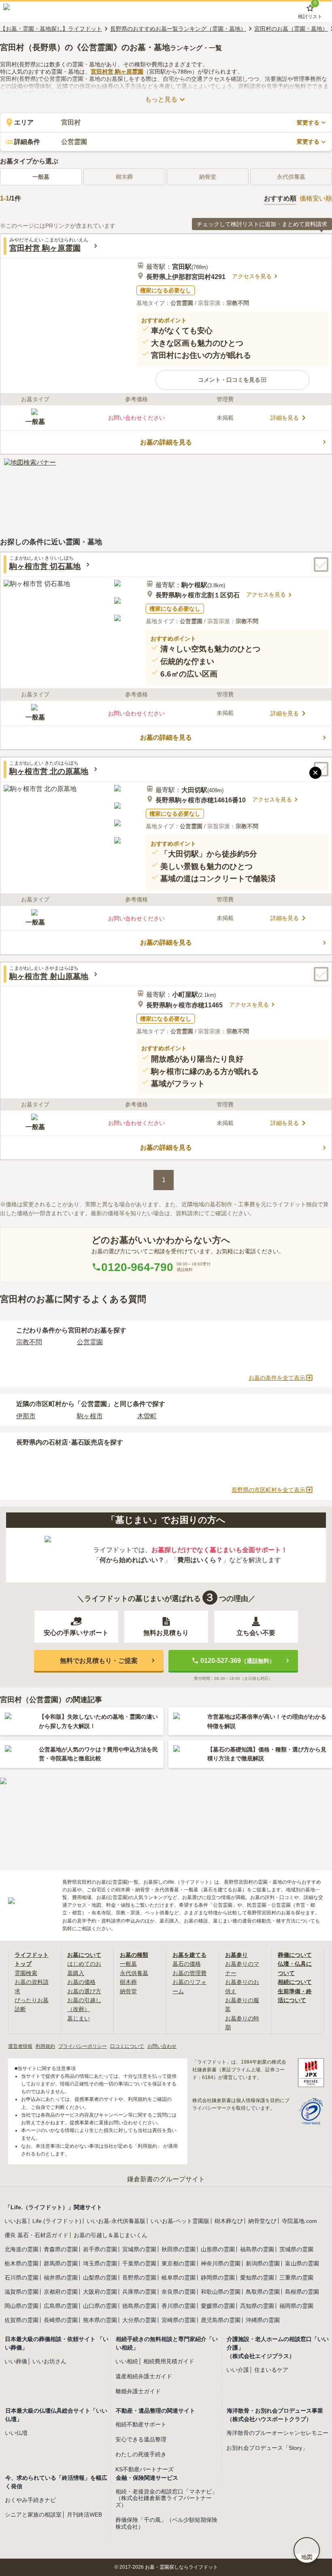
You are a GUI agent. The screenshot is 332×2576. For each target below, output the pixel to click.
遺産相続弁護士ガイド (144, 2376)
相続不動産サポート (141, 2424)
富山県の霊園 (302, 2263)
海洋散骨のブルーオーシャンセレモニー (277, 2433)
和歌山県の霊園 (221, 2292)
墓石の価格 (187, 1964)
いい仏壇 (16, 2433)
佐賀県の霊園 (21, 2320)
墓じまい (79, 2018)
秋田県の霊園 (179, 2249)
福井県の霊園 (61, 2278)
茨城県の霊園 (296, 2249)
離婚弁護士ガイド (138, 2391)
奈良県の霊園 (179, 2292)
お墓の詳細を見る (166, 442)
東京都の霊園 (179, 2263)
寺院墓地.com (299, 2221)
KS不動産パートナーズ (145, 2469)
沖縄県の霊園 (263, 2320)
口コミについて (127, 2046)
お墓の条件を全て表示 (277, 1378)
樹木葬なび (229, 2221)
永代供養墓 (134, 1973)
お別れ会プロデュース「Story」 (267, 2448)
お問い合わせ (162, 2046)
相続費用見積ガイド (169, 2361)
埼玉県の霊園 (100, 2263)
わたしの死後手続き (141, 2454)
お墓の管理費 (189, 1973)
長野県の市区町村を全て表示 (268, 1490)
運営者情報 (20, 2046)
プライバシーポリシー (83, 2046)
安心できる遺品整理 (141, 2439)
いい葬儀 (16, 2361)
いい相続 (127, 2361)
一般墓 (41, 177)
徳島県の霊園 (139, 2306)
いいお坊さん (49, 2361)
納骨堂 (128, 1991)
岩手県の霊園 (100, 2249)
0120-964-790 (137, 1267)
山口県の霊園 (100, 2306)
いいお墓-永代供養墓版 (116, 2221)
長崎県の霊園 (61, 2320)
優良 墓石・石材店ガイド (36, 2235)
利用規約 (45, 2046)
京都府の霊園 (61, 2292)
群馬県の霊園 (61, 2263)
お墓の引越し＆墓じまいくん (111, 2235)
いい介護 (238, 2370)
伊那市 (26, 1416)
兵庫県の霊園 (139, 2292)
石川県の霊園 (21, 2278)
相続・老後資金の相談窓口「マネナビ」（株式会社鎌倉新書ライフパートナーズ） (166, 2498)
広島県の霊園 (61, 2306)
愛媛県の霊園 (218, 2306)
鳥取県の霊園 (263, 2292)
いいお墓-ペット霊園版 (180, 2221)
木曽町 (147, 1416)
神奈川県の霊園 (221, 2263)
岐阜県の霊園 (179, 2278)
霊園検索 (26, 1973)
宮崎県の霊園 (179, 2320)
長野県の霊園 (139, 2278)
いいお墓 (16, 2221)
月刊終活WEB (84, 2515)
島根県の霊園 (302, 2292)
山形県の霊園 (218, 2249)
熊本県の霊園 (100, 2320)
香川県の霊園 (179, 2306)
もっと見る (161, 99)
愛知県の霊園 (257, 2278)
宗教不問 (29, 1342)
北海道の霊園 (21, 2249)
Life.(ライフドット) (57, 2221)
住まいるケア (271, 2370)
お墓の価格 (81, 1982)
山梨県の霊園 (100, 2278)
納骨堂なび (262, 2221)
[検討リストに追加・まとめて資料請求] (321, 565)
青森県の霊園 (61, 2249)
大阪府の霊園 (100, 2292)
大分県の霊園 (139, 2320)
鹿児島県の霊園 (221, 2320)
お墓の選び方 (84, 1991)
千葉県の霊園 (139, 2263)
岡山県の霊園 (21, 2306)
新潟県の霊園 (263, 2263)
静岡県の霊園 (218, 2278)
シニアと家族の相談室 (33, 2515)
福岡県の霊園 (296, 2306)
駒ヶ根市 (90, 1416)
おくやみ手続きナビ (30, 2500)
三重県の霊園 (296, 2278)
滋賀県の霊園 (21, 2292)
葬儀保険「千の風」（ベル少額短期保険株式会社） (166, 2523)
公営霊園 (90, 1342)
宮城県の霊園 (139, 2249)
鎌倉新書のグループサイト (166, 2179)
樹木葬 (128, 1982)
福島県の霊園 (257, 2249)
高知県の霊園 (257, 2306)
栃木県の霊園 (21, 2263)
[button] (233, 380)
